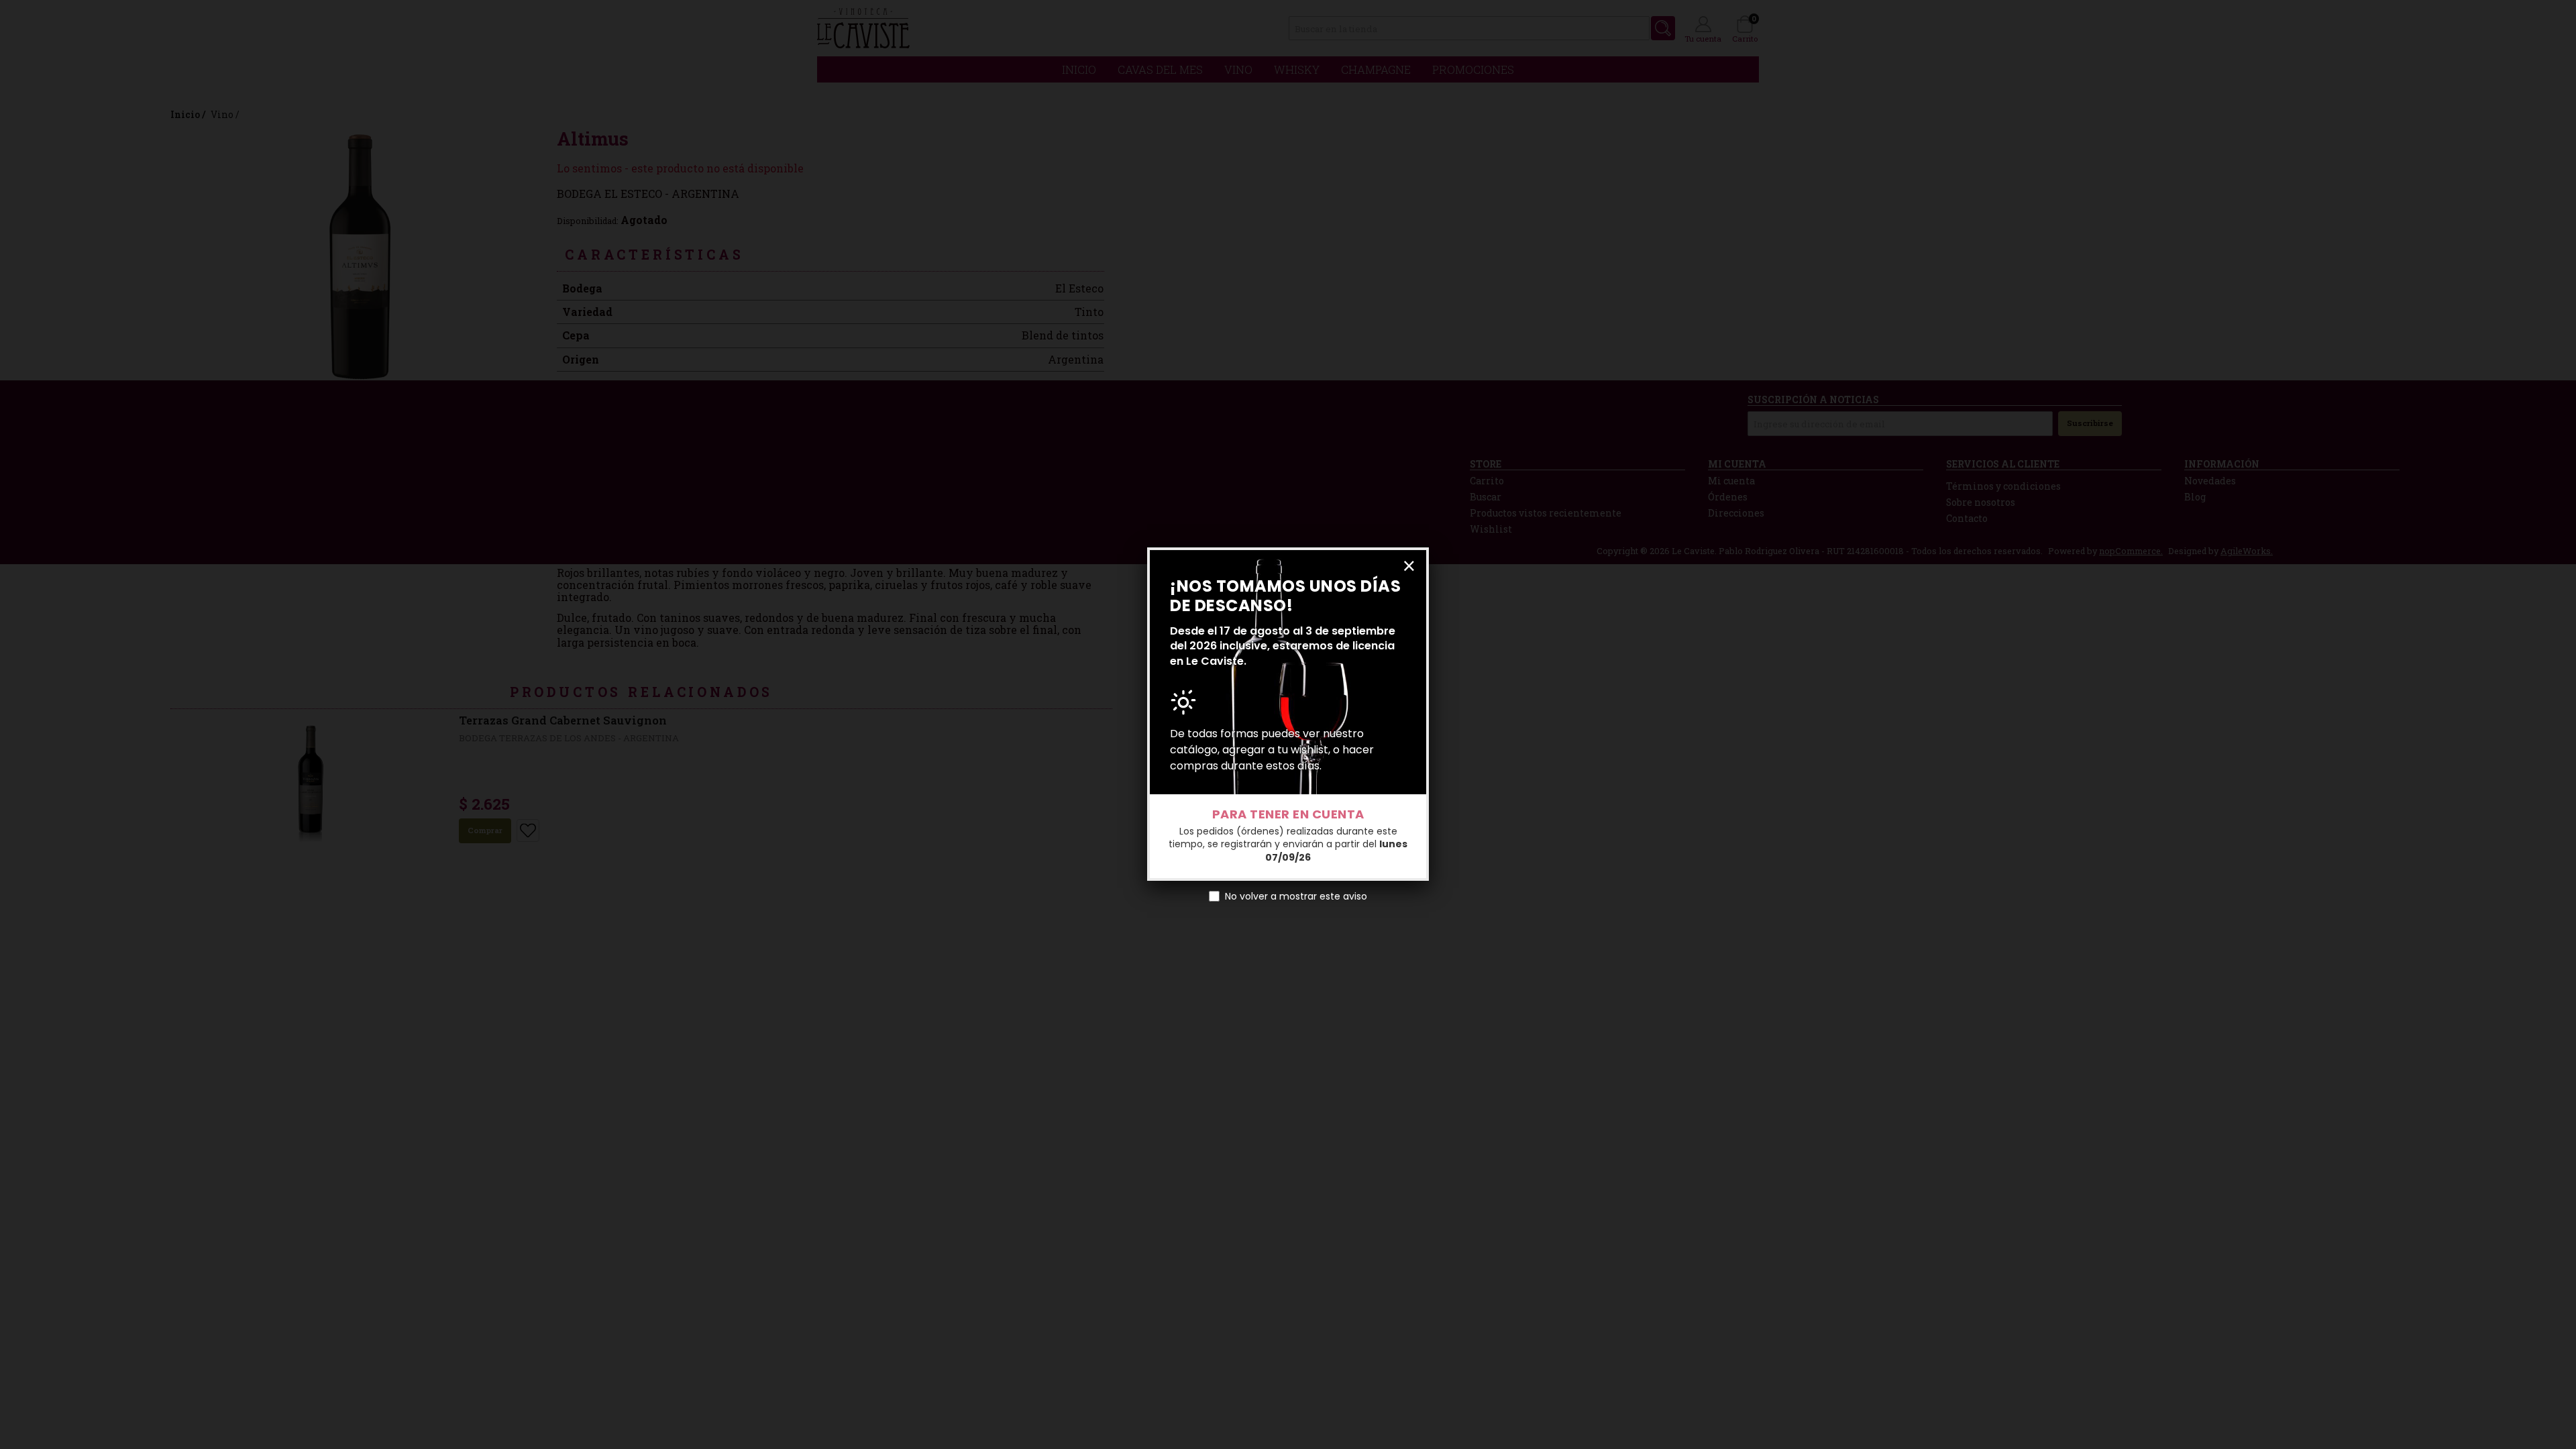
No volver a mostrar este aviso (1296, 896)
